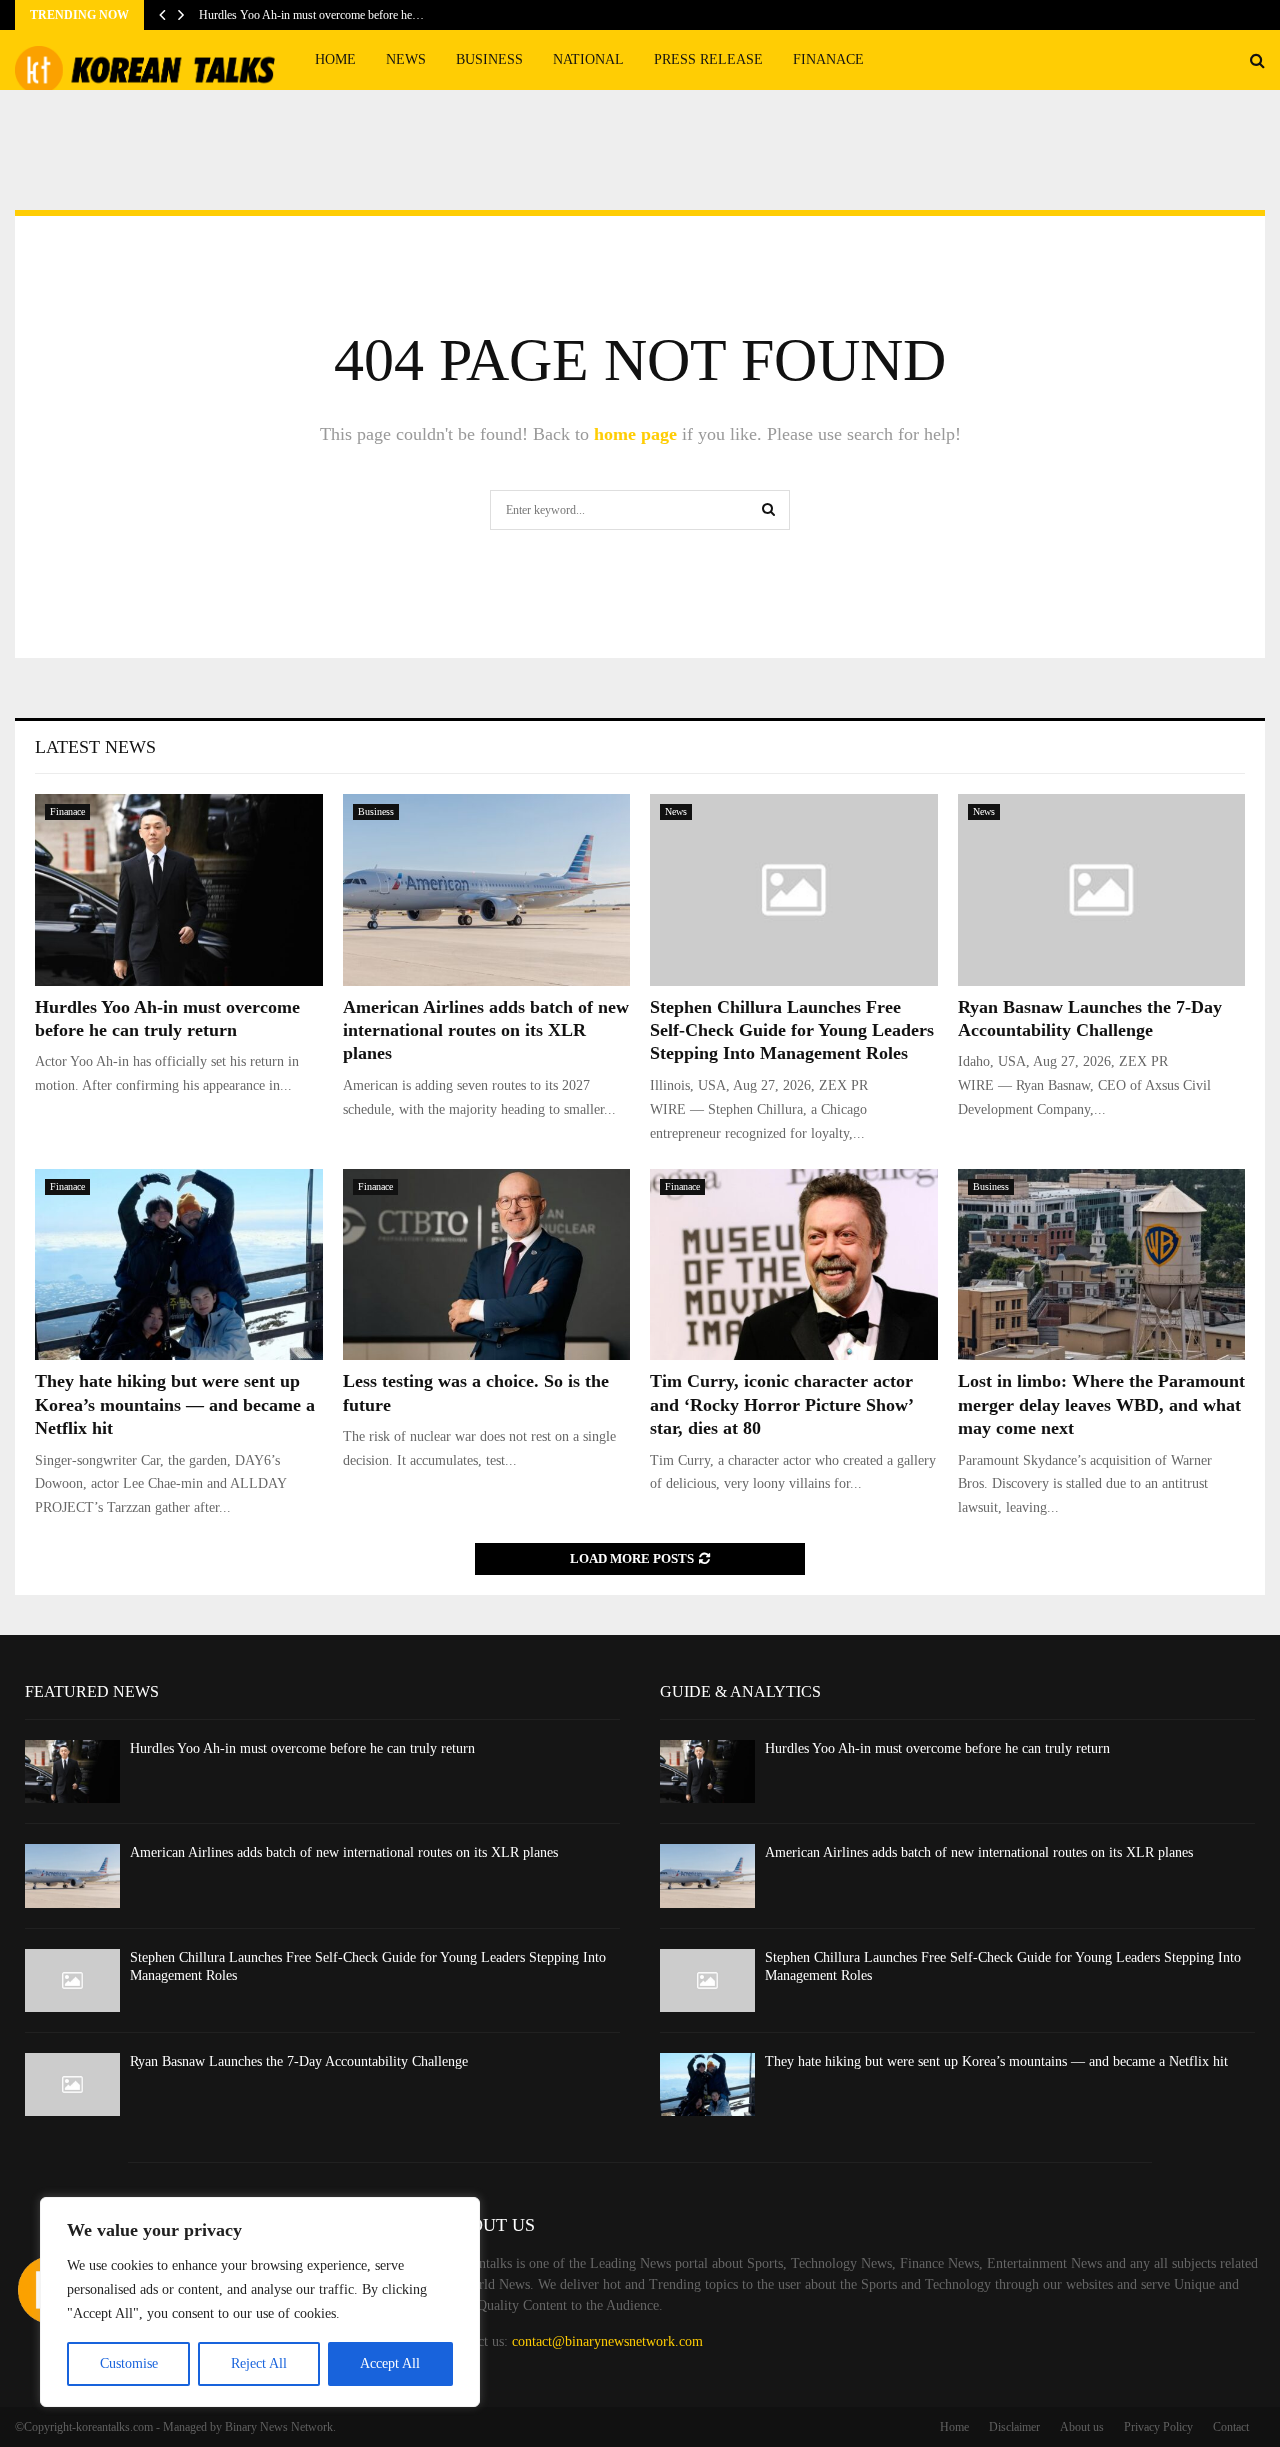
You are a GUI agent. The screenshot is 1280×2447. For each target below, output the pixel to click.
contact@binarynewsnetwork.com (607, 2341)
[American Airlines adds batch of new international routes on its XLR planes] (487, 890)
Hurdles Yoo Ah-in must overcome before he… (311, 15)
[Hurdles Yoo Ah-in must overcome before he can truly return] (179, 890)
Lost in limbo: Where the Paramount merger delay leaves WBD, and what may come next (1101, 1404)
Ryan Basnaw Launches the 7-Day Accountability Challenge (299, 2061)
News (406, 59)
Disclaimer (1014, 2427)
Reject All (259, 2363)
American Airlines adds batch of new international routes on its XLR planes (486, 1030)
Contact (1231, 2427)
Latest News (95, 747)
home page (635, 434)
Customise (129, 2363)
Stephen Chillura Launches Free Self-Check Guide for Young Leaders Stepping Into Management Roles (792, 1030)
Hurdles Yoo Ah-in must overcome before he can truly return (302, 1748)
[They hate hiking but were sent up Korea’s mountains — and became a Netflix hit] (179, 1265)
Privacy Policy (1158, 2427)
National (588, 59)
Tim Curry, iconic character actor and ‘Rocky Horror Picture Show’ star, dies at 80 (781, 1404)
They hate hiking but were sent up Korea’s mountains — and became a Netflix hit (175, 1404)
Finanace (828, 59)
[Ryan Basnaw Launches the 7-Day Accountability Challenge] (1102, 890)
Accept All (390, 2363)
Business (489, 59)
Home (335, 59)
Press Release (708, 59)
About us (1082, 2427)
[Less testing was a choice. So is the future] (487, 1265)
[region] (260, 2302)
